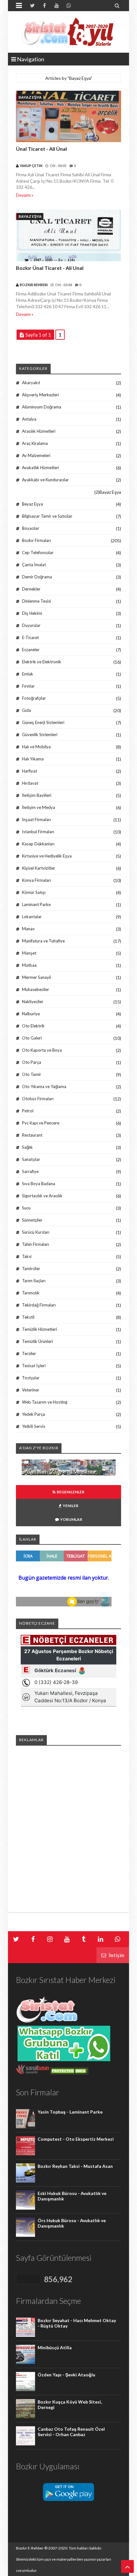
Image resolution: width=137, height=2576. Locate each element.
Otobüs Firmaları (38, 1099)
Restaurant (32, 1135)
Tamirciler (31, 1269)
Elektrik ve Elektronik (42, 662)
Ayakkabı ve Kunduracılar (45, 480)
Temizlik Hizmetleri (40, 1329)
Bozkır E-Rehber (30, 2548)
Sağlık (27, 1147)
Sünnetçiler (32, 1220)
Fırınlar (28, 686)
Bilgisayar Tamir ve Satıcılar (47, 516)
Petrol (28, 1111)
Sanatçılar (31, 1159)
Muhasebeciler (36, 989)
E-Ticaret (30, 637)
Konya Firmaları (36, 880)
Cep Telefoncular (38, 553)
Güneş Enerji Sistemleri (43, 722)
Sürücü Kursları (36, 1232)
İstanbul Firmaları (38, 832)
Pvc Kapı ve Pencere (41, 1123)
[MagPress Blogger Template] (68, 32)
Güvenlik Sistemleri (40, 735)
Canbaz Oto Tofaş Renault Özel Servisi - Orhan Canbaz (71, 2432)
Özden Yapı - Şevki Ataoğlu (66, 2375)
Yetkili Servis (34, 1426)
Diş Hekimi (32, 613)
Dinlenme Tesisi (36, 601)
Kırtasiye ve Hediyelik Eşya (47, 856)
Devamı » (25, 195)
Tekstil (28, 1317)
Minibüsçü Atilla (55, 2347)
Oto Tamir (32, 1074)
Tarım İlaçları (34, 1281)
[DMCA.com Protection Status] (69, 2073)
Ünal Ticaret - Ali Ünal (41, 149)
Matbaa (29, 965)
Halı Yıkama (33, 759)
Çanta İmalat (34, 565)
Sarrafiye (30, 1171)
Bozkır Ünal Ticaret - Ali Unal (50, 268)
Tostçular (31, 1378)
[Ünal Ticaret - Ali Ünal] (68, 117)
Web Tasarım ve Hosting (45, 1402)
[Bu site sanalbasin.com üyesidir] (32, 2073)
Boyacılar (31, 528)
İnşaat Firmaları (36, 819)
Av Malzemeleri (36, 455)
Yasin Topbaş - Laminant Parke (70, 2112)
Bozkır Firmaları (36, 540)
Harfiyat (29, 771)
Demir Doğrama (37, 577)
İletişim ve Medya (39, 807)
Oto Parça (32, 1062)
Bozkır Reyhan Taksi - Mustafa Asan (75, 2166)
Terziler (29, 1353)
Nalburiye (31, 1014)
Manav (28, 929)
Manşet (29, 953)
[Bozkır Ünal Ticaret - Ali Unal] (68, 236)
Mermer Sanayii (36, 977)
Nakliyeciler (33, 1002)
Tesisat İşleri (34, 1366)
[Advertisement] (68, 1820)
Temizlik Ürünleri (37, 1341)
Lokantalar (32, 917)
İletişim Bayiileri (37, 795)
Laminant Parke (36, 904)
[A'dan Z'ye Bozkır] (69, 1474)
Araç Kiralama (35, 443)
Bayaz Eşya (30, 97)
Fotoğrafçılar (34, 698)
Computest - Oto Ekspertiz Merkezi (76, 2139)
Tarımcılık (31, 1293)
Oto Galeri (32, 1038)
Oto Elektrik (33, 1026)
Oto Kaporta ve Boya (42, 1050)
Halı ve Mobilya (36, 747)
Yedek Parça (33, 1414)
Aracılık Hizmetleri (39, 431)
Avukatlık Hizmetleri (40, 468)
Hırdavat (30, 783)
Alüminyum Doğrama (42, 407)
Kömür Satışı (34, 892)
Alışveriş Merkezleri (40, 395)
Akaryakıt (31, 383)
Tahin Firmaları (36, 1244)
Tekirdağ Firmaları (39, 1305)
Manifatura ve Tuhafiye (43, 941)
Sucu (26, 1208)
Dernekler (31, 589)
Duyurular (31, 625)
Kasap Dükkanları (38, 844)
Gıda (26, 710)
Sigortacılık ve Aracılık (42, 1196)
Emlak (28, 674)
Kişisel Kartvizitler (39, 868)
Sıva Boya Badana (39, 1184)
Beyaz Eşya (32, 504)
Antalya (29, 419)
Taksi (27, 1256)
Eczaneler (31, 650)
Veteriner (31, 1390)
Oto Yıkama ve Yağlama (44, 1086)
